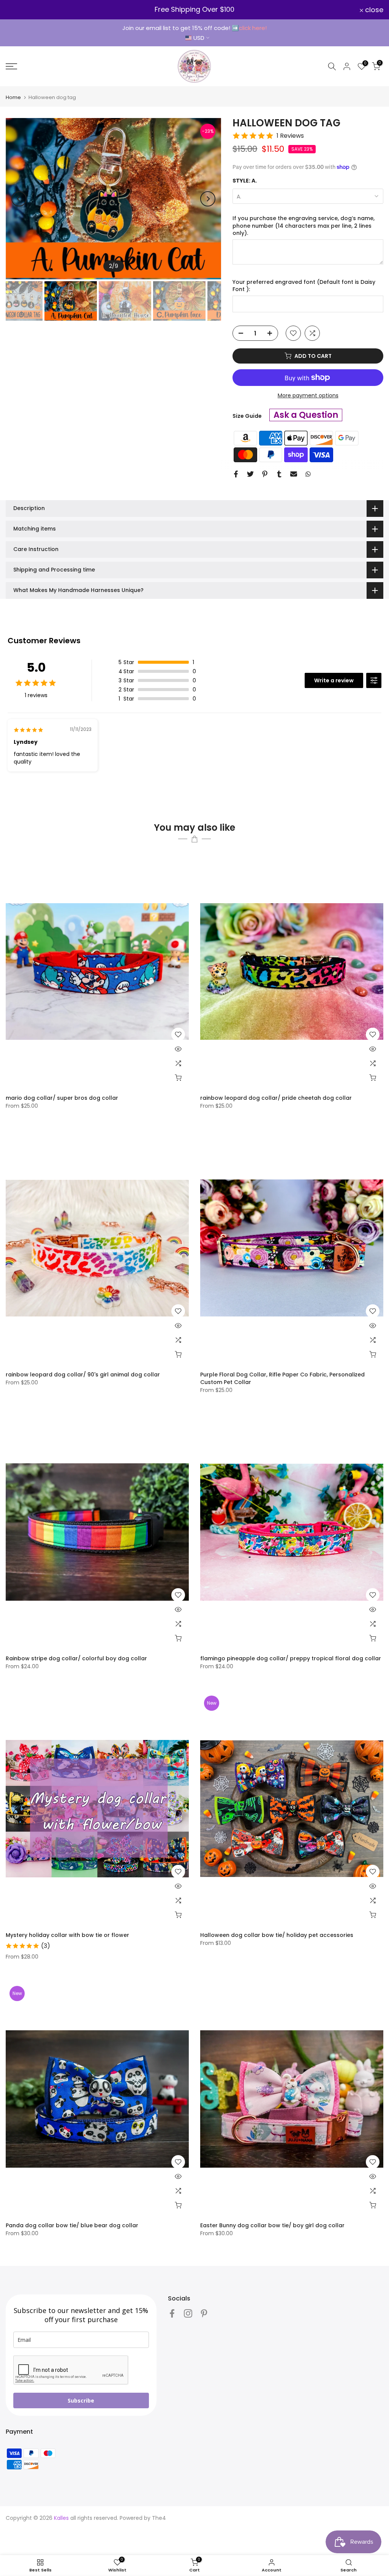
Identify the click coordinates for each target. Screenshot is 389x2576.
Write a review (334, 680)
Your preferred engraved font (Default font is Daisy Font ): (304, 286)
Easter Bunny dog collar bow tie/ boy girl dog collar (272, 2225)
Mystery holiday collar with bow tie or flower (67, 1935)
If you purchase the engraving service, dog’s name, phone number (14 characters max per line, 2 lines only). (304, 226)
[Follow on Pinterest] (204, 2313)
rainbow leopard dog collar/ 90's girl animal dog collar (83, 1375)
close (19, 10)
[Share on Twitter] (250, 474)
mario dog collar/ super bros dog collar (62, 1098)
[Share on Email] (294, 474)
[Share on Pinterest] (265, 474)
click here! (253, 28)
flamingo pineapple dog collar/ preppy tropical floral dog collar (291, 1658)
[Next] (208, 199)
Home (13, 97)
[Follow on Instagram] (188, 2313)
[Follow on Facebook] (172, 2313)
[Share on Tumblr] (279, 474)
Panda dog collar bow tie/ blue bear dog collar (72, 2225)
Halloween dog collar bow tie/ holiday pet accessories (277, 1935)
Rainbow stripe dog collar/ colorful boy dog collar (76, 1658)
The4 (159, 2518)
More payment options (308, 395)
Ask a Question (306, 415)
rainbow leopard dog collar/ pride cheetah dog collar (276, 1098)
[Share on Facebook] (236, 474)
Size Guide (247, 416)
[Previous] (19, 199)
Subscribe (81, 2400)
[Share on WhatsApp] (308, 474)
